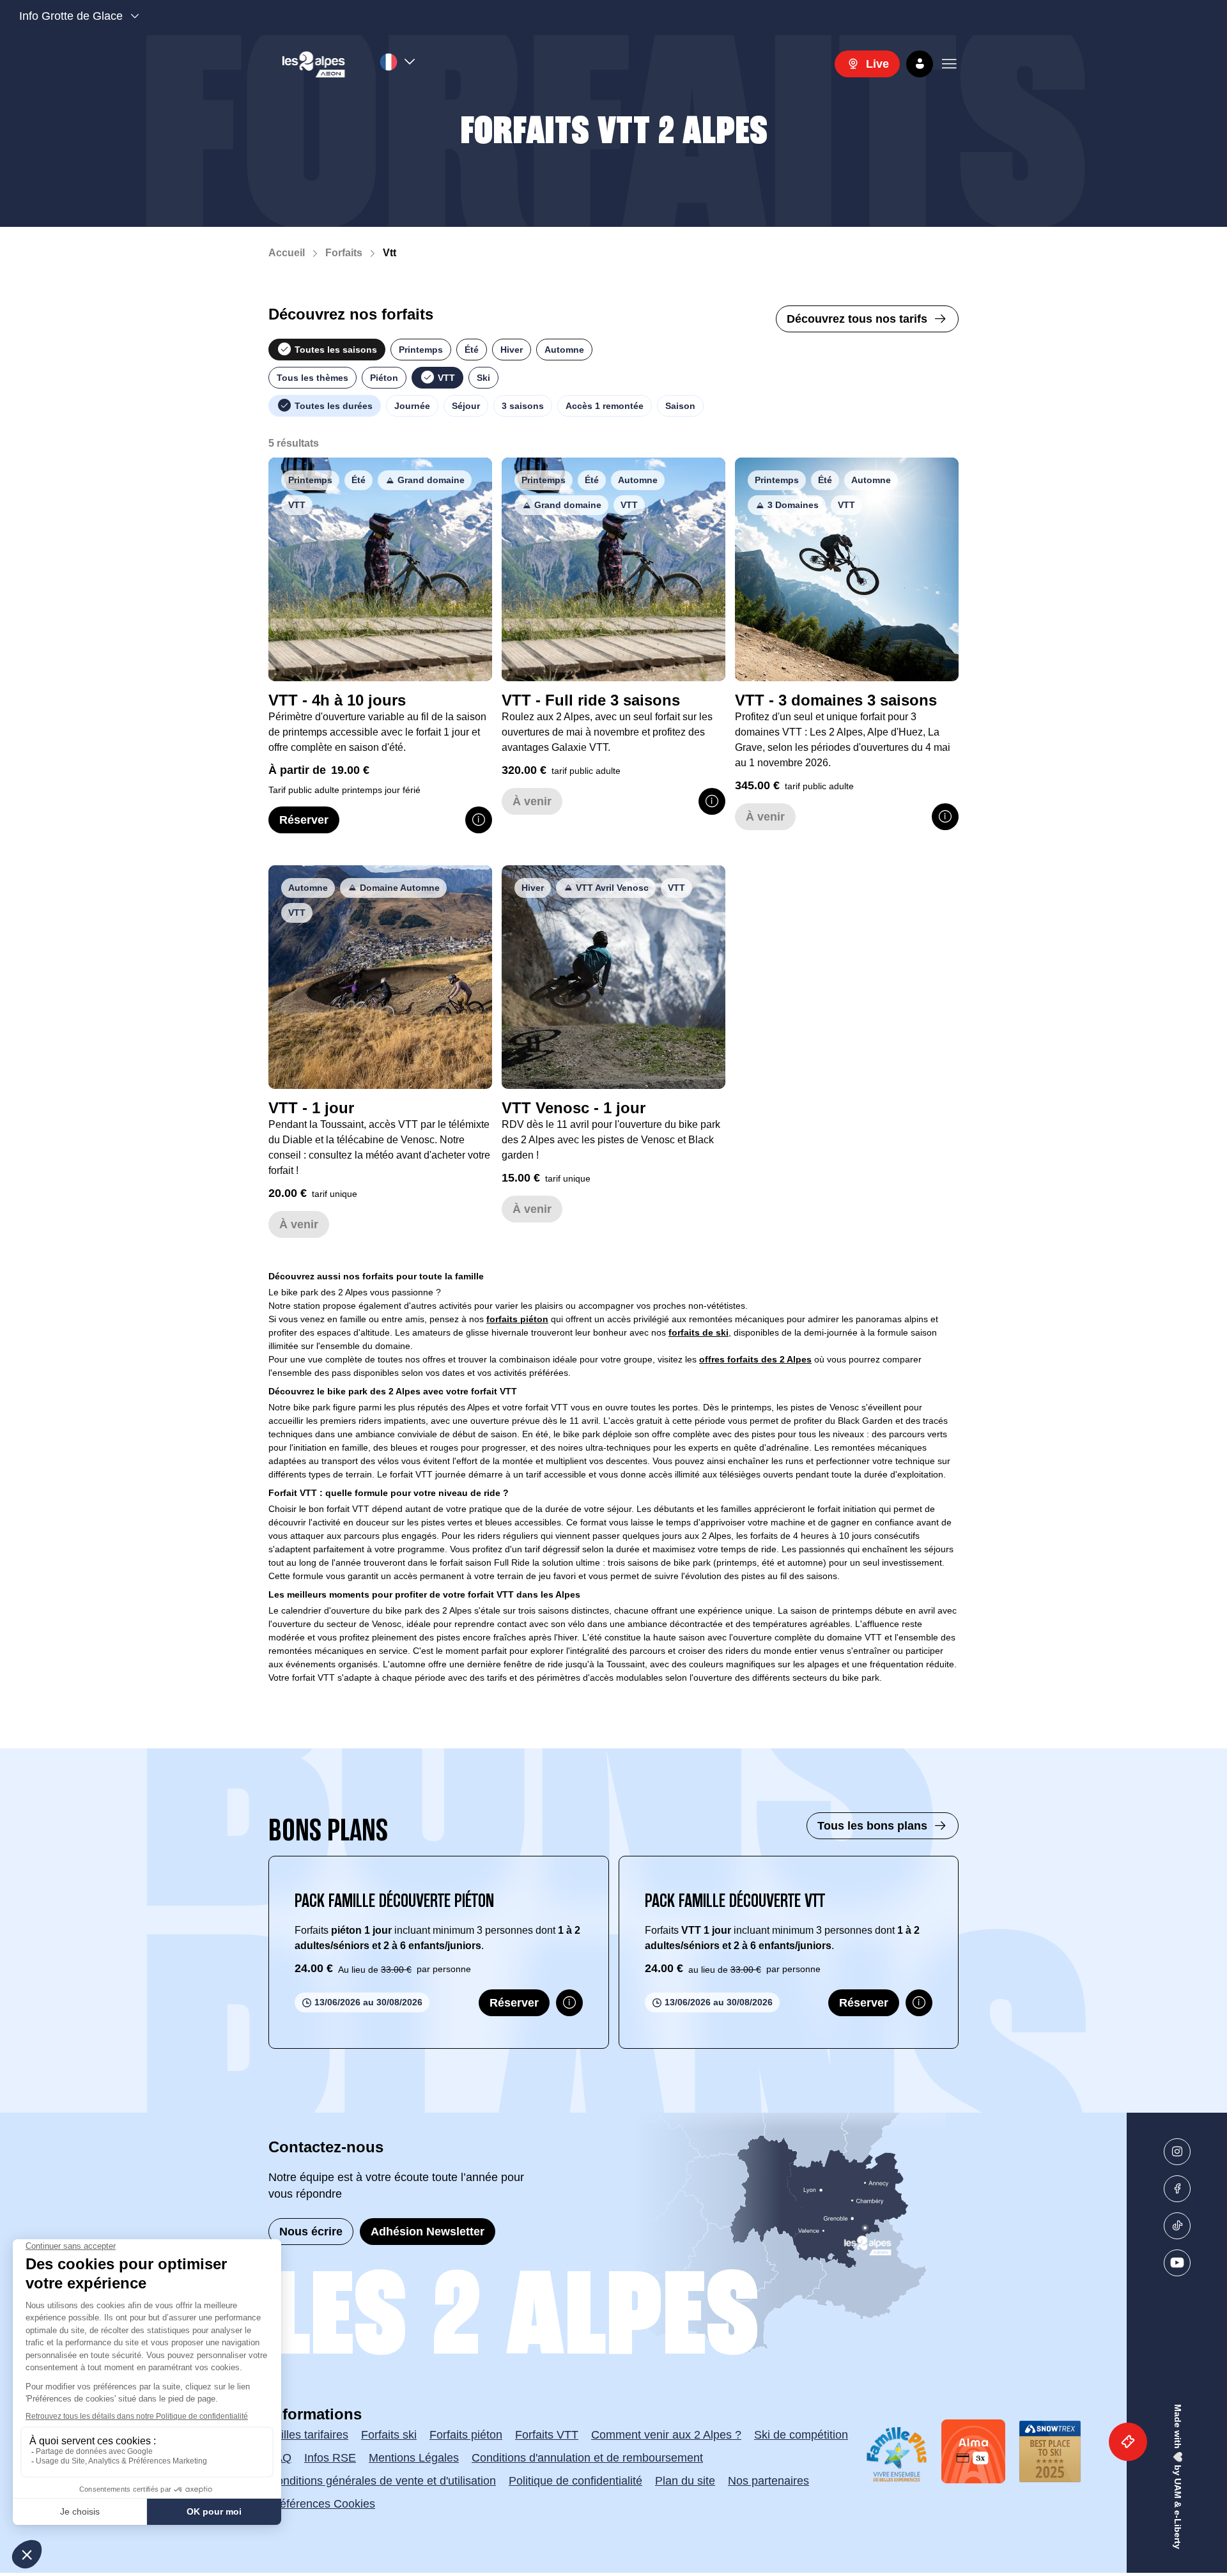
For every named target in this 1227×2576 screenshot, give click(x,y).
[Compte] (920, 64)
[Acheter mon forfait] (1128, 2442)
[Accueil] (314, 64)
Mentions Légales (414, 2458)
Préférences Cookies (322, 2504)
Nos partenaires (768, 2481)
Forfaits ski (389, 2435)
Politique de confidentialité (575, 2481)
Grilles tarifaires (308, 2435)
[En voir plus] (479, 820)
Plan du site (685, 2481)
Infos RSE (330, 2458)
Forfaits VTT (547, 2435)
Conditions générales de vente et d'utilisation (382, 2481)
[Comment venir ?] (718, 2235)
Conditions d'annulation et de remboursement (587, 2458)
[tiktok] (1177, 2226)
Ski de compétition (801, 2435)
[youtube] (1177, 2263)
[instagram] (1177, 2152)
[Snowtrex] (1050, 2451)
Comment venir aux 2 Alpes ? (666, 2435)
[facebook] (1177, 2189)
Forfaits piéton (466, 2435)
